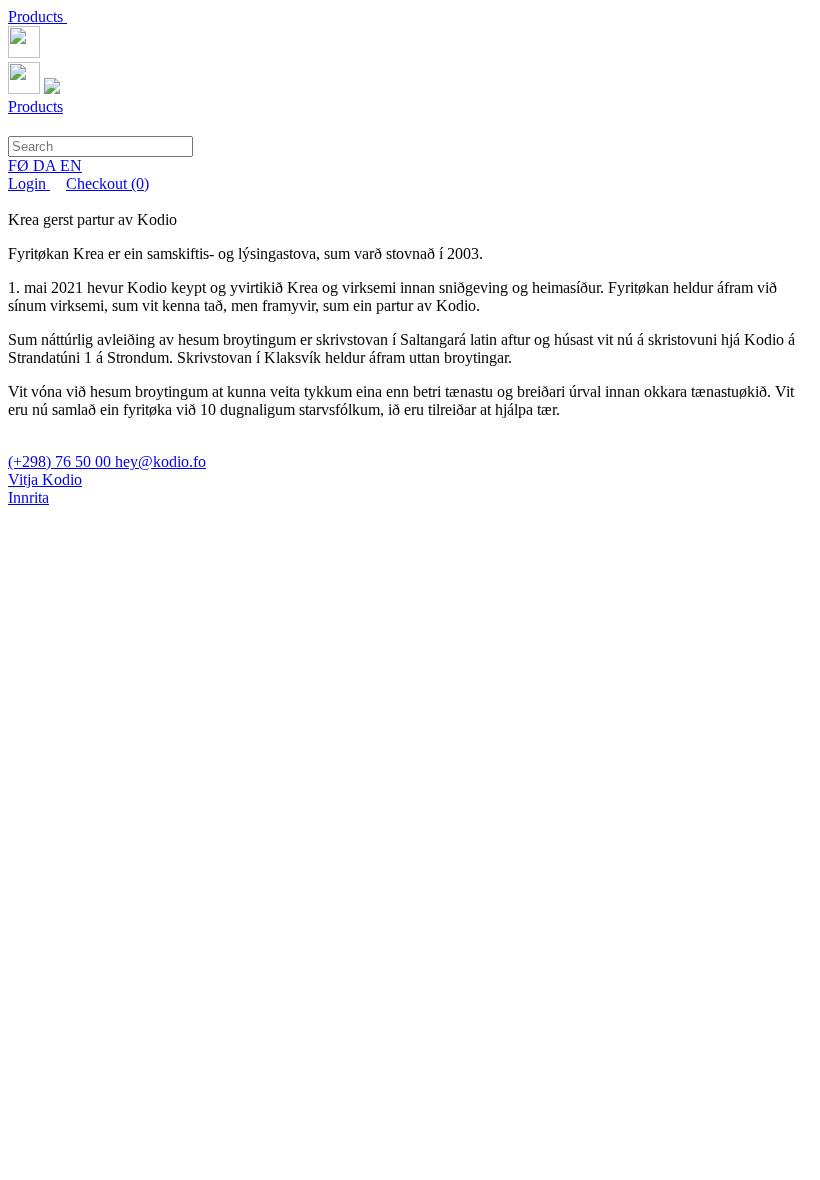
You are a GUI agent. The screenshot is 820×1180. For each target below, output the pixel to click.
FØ (20, 165)
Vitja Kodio (45, 479)
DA (46, 165)
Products (37, 16)
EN (71, 165)
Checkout (107, 183)
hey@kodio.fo (160, 461)
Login (29, 183)
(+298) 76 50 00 (61, 461)
